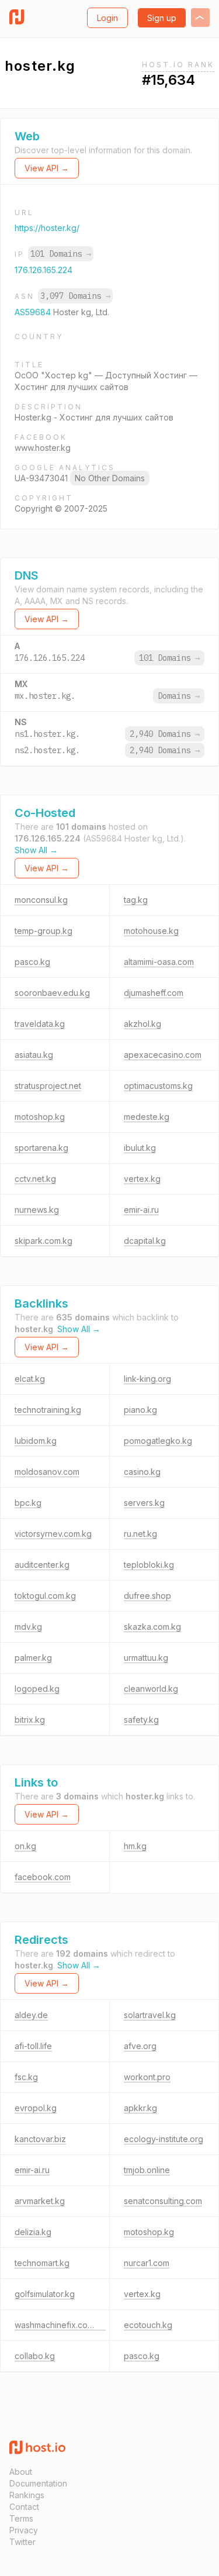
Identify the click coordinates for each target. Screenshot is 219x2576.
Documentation (38, 2483)
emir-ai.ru (141, 1210)
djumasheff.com (154, 993)
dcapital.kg (145, 1241)
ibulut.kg (140, 1148)
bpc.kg (28, 1503)
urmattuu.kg (146, 1658)
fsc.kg (26, 2077)
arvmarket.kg (40, 2201)
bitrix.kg (30, 1720)
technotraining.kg (48, 1410)
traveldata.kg (40, 1024)
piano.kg (140, 1410)
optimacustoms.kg (158, 1086)
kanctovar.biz (40, 2139)
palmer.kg (33, 1658)
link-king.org (147, 1379)
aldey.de (31, 2015)
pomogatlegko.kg (158, 1441)
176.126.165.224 (44, 270)
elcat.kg (30, 1379)
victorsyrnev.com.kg (53, 1534)
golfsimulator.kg (45, 2294)
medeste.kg (147, 1117)
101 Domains (61, 254)
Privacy (24, 2530)
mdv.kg (28, 1627)
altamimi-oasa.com (159, 962)
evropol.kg (36, 2108)
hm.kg (135, 1846)
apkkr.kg (140, 2108)
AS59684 (34, 312)
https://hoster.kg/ (47, 228)
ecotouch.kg (148, 2325)
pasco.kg (32, 962)
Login (107, 18)
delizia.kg (33, 2232)
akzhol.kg (142, 1024)
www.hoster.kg (43, 448)
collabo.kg (35, 2356)
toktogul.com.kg (45, 1596)
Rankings (27, 2495)
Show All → (36, 850)
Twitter (22, 2542)
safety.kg (141, 1720)
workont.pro (147, 2077)
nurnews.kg (37, 1210)
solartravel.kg (150, 2015)
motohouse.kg (151, 931)
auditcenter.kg (42, 1565)
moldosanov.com (47, 1472)
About (21, 2472)
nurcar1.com (147, 2263)
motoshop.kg (40, 1117)
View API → (47, 168)
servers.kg (144, 1503)
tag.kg (136, 900)
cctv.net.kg (35, 1179)
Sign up (162, 18)
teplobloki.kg (149, 1565)
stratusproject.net (48, 1086)
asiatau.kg (34, 1055)
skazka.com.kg (152, 1627)
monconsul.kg (41, 900)
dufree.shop (147, 1596)
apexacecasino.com (163, 1055)
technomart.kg (42, 2263)
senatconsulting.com (163, 2201)
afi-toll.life (33, 2046)
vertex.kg (142, 1179)
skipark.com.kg (44, 1241)
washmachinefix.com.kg (60, 2325)
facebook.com (43, 1877)
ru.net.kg (140, 1534)
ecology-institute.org (164, 2139)
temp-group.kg (44, 931)
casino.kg (142, 1472)
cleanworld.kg (151, 1689)
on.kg (25, 1846)
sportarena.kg (41, 1148)
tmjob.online (147, 2170)
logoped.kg (37, 1689)
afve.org (140, 2046)
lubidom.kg (36, 1441)
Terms (21, 2518)
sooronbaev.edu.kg (52, 993)
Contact (24, 2507)
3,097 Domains (75, 296)
